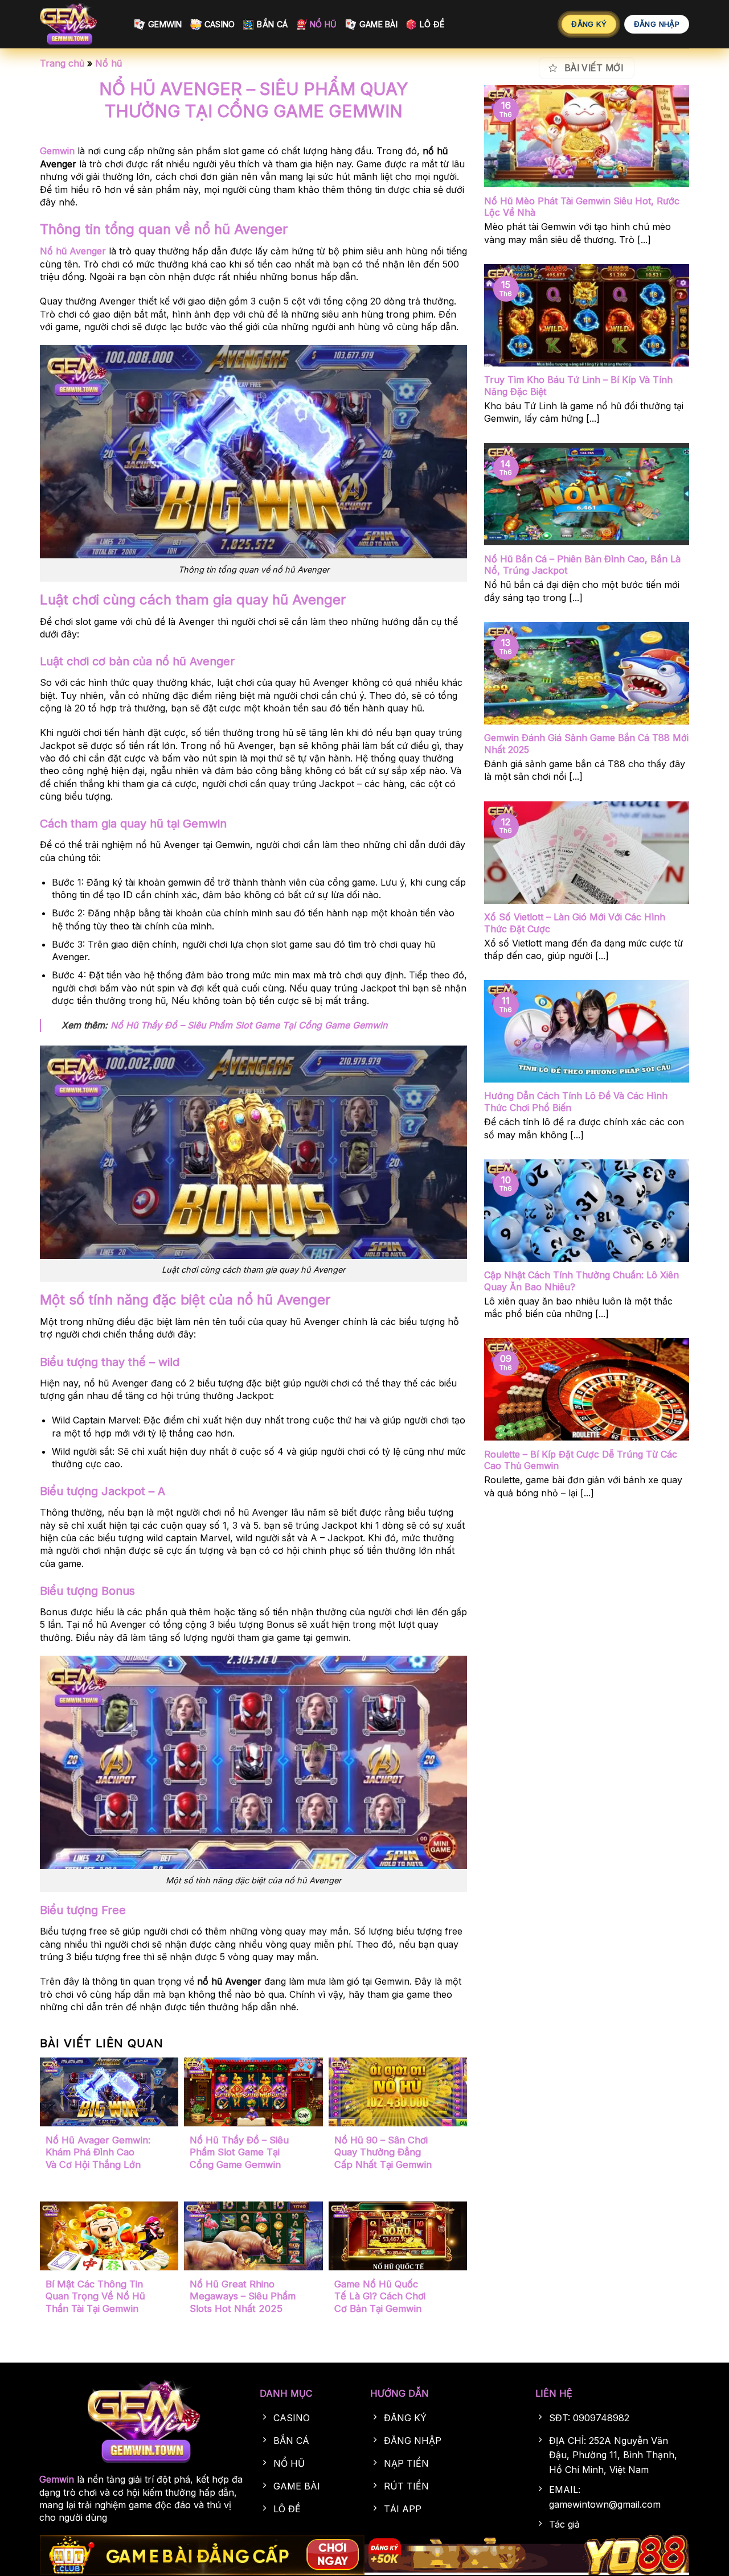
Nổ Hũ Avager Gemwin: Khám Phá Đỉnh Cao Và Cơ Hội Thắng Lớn (98, 2152)
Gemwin (165, 24)
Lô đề (432, 24)
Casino (220, 24)
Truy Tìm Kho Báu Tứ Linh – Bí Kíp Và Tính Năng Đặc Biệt (578, 386)
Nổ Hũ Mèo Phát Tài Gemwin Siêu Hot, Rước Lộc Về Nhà (582, 207)
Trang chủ (62, 63)
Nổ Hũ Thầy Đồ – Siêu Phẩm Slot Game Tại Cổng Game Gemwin (249, 1025)
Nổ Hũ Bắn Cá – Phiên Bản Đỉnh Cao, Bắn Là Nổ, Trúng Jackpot (582, 565)
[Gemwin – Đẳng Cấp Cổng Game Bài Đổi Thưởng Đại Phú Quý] (78, 24)
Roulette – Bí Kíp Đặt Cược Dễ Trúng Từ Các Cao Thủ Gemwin (581, 1460)
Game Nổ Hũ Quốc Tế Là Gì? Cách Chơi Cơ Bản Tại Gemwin (380, 2296)
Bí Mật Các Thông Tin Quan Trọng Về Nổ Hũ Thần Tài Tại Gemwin (95, 2296)
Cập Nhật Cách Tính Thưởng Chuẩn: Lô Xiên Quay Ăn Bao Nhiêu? (581, 1281)
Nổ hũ (323, 24)
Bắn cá (272, 24)
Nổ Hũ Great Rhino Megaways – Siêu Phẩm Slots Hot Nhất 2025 (243, 2296)
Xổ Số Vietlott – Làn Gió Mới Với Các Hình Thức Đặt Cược (575, 923)
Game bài (378, 24)
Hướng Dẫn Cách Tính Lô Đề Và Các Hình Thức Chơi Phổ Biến (576, 1102)
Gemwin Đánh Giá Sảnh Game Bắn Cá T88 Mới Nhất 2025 (586, 744)
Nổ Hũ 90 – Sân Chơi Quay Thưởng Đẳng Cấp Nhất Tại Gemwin (383, 2152)
